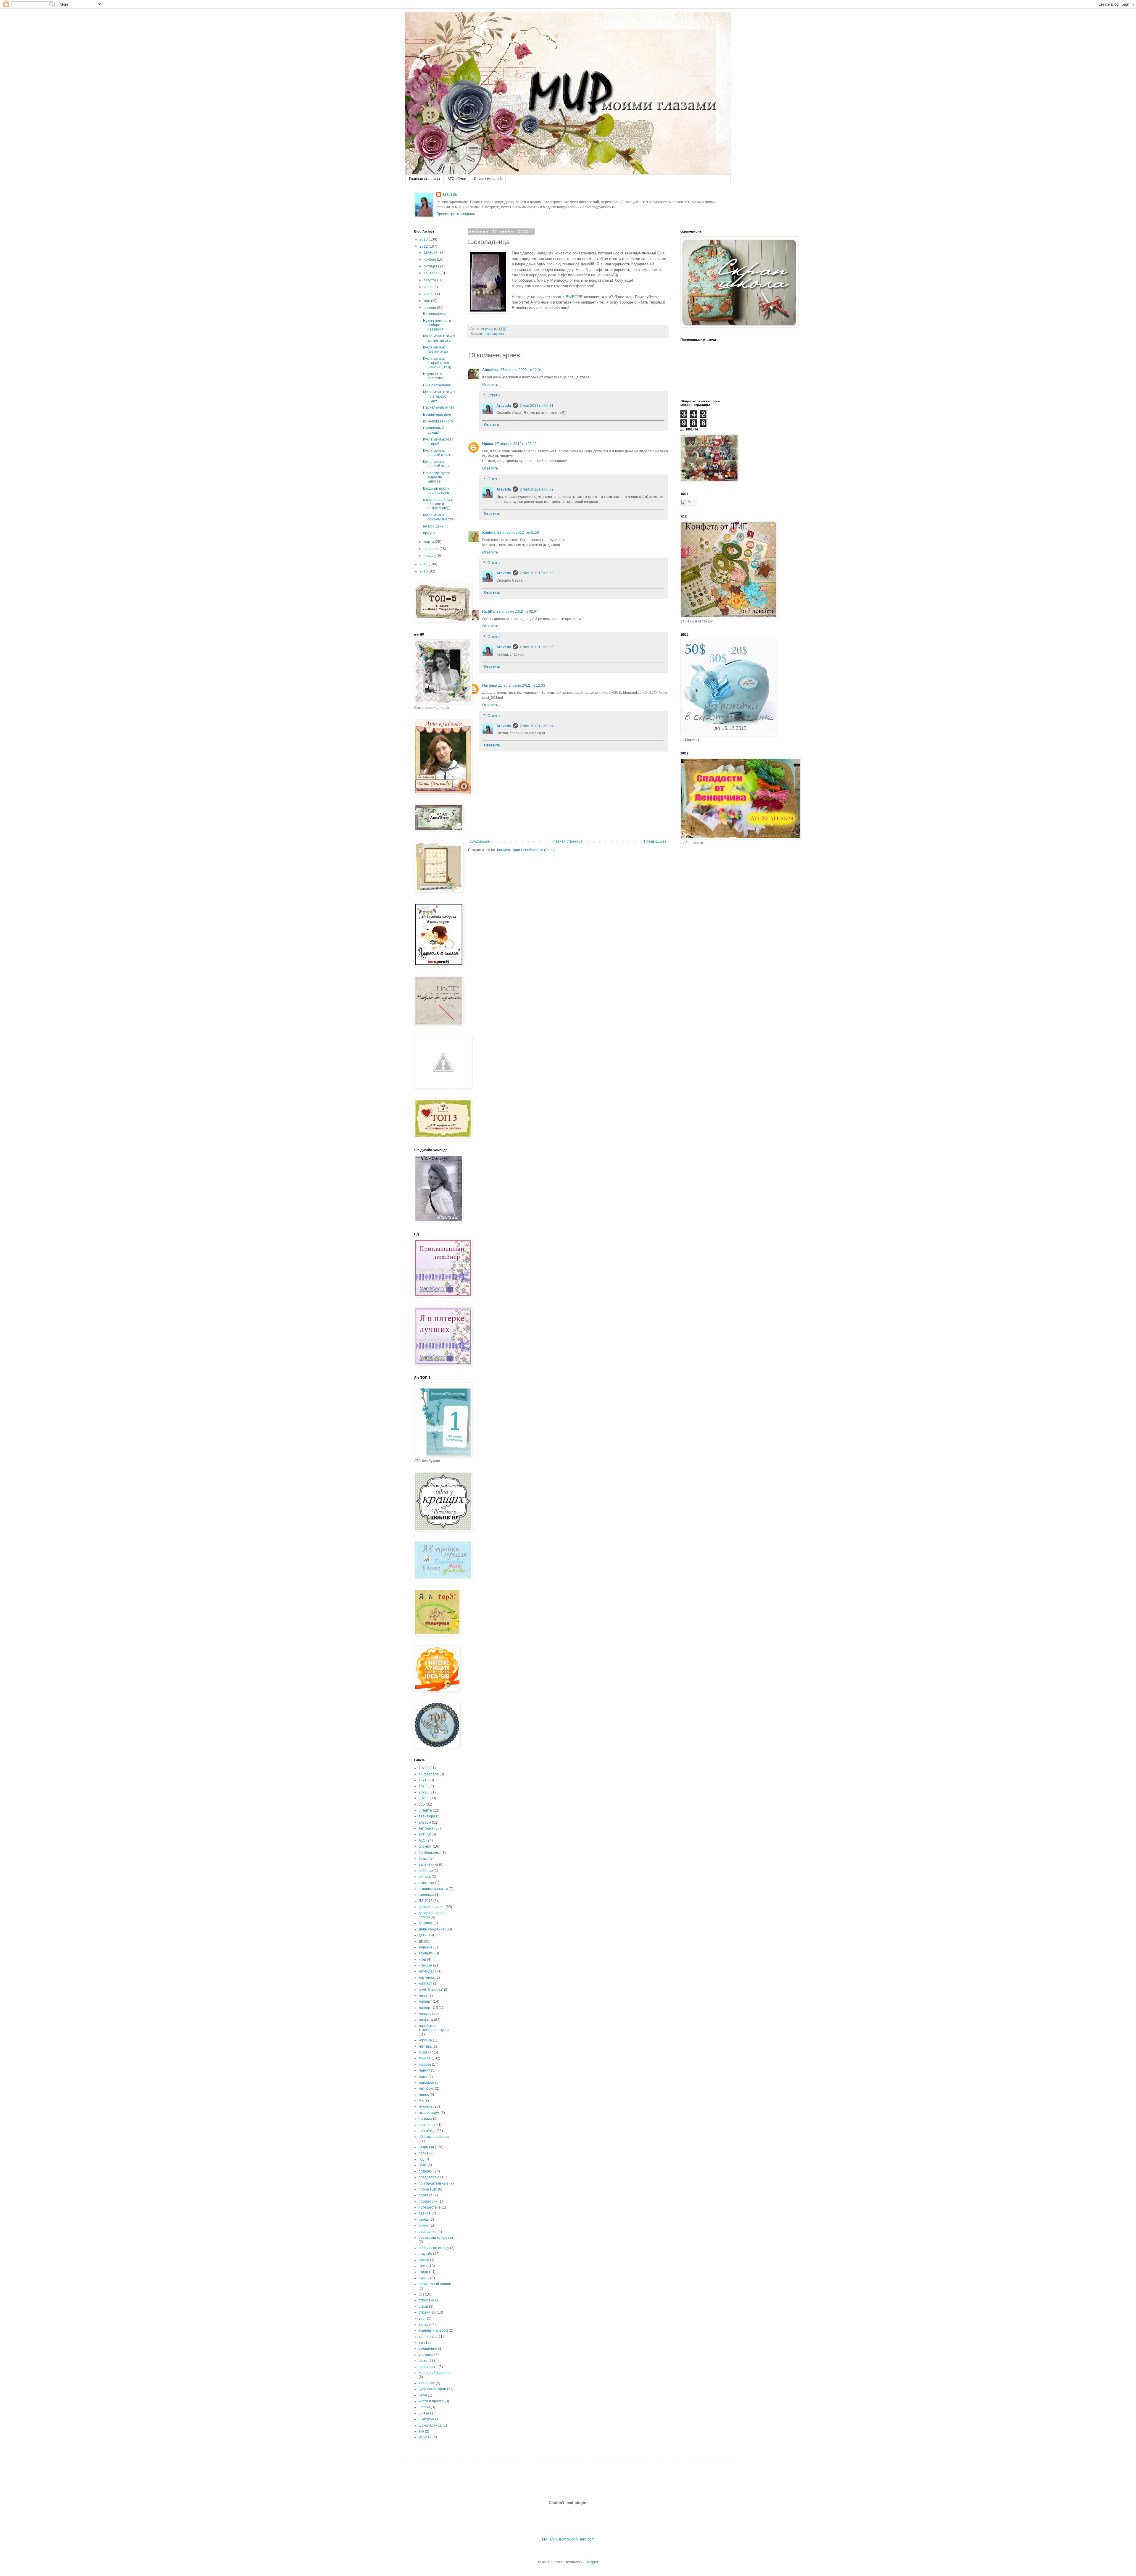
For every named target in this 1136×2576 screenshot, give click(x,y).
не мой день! (434, 526)
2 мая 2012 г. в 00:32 (537, 489)
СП (421, 2294)
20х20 (424, 1792)
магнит (424, 2070)
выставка (426, 1883)
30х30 (424, 1798)
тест (422, 2319)
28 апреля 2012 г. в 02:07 (517, 612)
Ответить (490, 385)
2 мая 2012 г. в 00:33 (537, 573)
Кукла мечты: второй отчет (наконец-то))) (437, 363)
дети (423, 1935)
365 (422, 1804)
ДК (421, 1941)
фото (423, 2361)
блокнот (425, 1846)
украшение (428, 2348)
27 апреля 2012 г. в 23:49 (516, 444)
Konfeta (489, 533)
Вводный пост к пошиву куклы (437, 491)
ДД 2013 (426, 1901)
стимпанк (426, 2300)
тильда (425, 2325)
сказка (424, 2260)
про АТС (430, 533)
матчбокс (426, 2088)
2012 (424, 246)
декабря (431, 252)
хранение (427, 2383)
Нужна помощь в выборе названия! (437, 325)
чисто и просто (431, 2401)
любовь (425, 2064)
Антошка (426, 1828)
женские (426, 1947)
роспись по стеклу (434, 2248)
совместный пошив (435, 2284)
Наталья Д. (492, 685)
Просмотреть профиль (456, 214)
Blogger (592, 2562)
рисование (428, 2232)
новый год (427, 2131)
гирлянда (426, 1895)
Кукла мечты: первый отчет (437, 453)
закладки (426, 1953)
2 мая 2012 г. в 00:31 (537, 406)
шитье (424, 2413)
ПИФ (423, 2165)
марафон (426, 2083)
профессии (428, 2201)
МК (421, 2101)
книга (423, 1996)
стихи (423, 2306)
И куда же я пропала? (434, 376)
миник (424, 2095)
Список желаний (488, 179)
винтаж (425, 1877)
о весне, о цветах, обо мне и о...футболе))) (438, 504)
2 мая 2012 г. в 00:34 (537, 726)
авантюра (427, 1816)
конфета (426, 2020)
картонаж (427, 1977)
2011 (424, 564)
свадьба (425, 2254)
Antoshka (490, 370)
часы (423, 2395)
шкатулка (426, 2419)
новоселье (427, 2125)
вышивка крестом (433, 1889)
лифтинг (426, 2052)
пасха (423, 2153)
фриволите (428, 2367)
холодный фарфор (435, 2373)
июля (429, 287)
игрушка (425, 1965)
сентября (432, 273)
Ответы (494, 395)
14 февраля (429, 1774)
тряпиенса (428, 2337)
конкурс (425, 2014)
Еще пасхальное (437, 385)
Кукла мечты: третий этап (435, 349)
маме (423, 2077)
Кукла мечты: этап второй (438, 441)
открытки (426, 2147)
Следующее (480, 841)
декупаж (426, 1923)
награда (425, 2119)
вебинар (426, 1871)
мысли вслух (429, 2113)
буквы (423, 1859)
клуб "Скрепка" (431, 1990)
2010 (424, 571)
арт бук (425, 1834)
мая (427, 301)
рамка (424, 2219)
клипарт (425, 1983)
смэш (423, 2278)
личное (425, 2058)
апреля (430, 308)
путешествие (430, 2207)
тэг (421, 2343)
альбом (425, 1822)
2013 (424, 239)
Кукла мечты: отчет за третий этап (439, 338)
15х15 (424, 1780)
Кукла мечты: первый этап (436, 464)
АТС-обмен (457, 179)
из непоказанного (438, 421)
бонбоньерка (430, 1853)
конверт (425, 2001)
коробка (425, 2040)
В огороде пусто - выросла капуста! (438, 477)
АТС (422, 1841)
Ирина (488, 444)
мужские (426, 2106)
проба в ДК (428, 2189)
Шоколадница (435, 314)
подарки (426, 2171)
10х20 (424, 1768)
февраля (432, 549)
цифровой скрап (432, 2389)
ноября (430, 259)
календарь (427, 1971)
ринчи (424, 2225)
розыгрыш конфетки (436, 2238)
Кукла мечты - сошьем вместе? (439, 517)
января (430, 556)
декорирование (432, 1907)
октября (431, 266)
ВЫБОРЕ (574, 297)
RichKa (488, 612)
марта (429, 542)
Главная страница (425, 179)
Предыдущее (655, 841)
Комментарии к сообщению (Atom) (526, 850)
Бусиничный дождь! (433, 430)
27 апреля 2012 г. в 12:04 (521, 370)
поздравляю (429, 2177)
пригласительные (434, 2183)
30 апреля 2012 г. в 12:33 (524, 685)
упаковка (426, 2355)
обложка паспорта (434, 2137)
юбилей (425, 2437)
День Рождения (432, 1929)
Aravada (450, 194)
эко (421, 2431)
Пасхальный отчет (439, 407)
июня (429, 294)
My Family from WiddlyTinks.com (568, 2539)
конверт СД (428, 2008)
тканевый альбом (433, 2330)
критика (425, 2046)
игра (422, 1959)
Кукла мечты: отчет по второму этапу (439, 396)
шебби (424, 2407)
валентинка (428, 1864)
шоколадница (494, 334)
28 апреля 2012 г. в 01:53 (518, 533)
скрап (423, 2272)
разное (425, 2213)
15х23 (424, 1786)
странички (427, 2312)
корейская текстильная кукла (434, 2028)
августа (430, 280)
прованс (426, 2195)
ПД (421, 2159)
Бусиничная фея (437, 414)
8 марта (425, 1810)
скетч (423, 2266)
